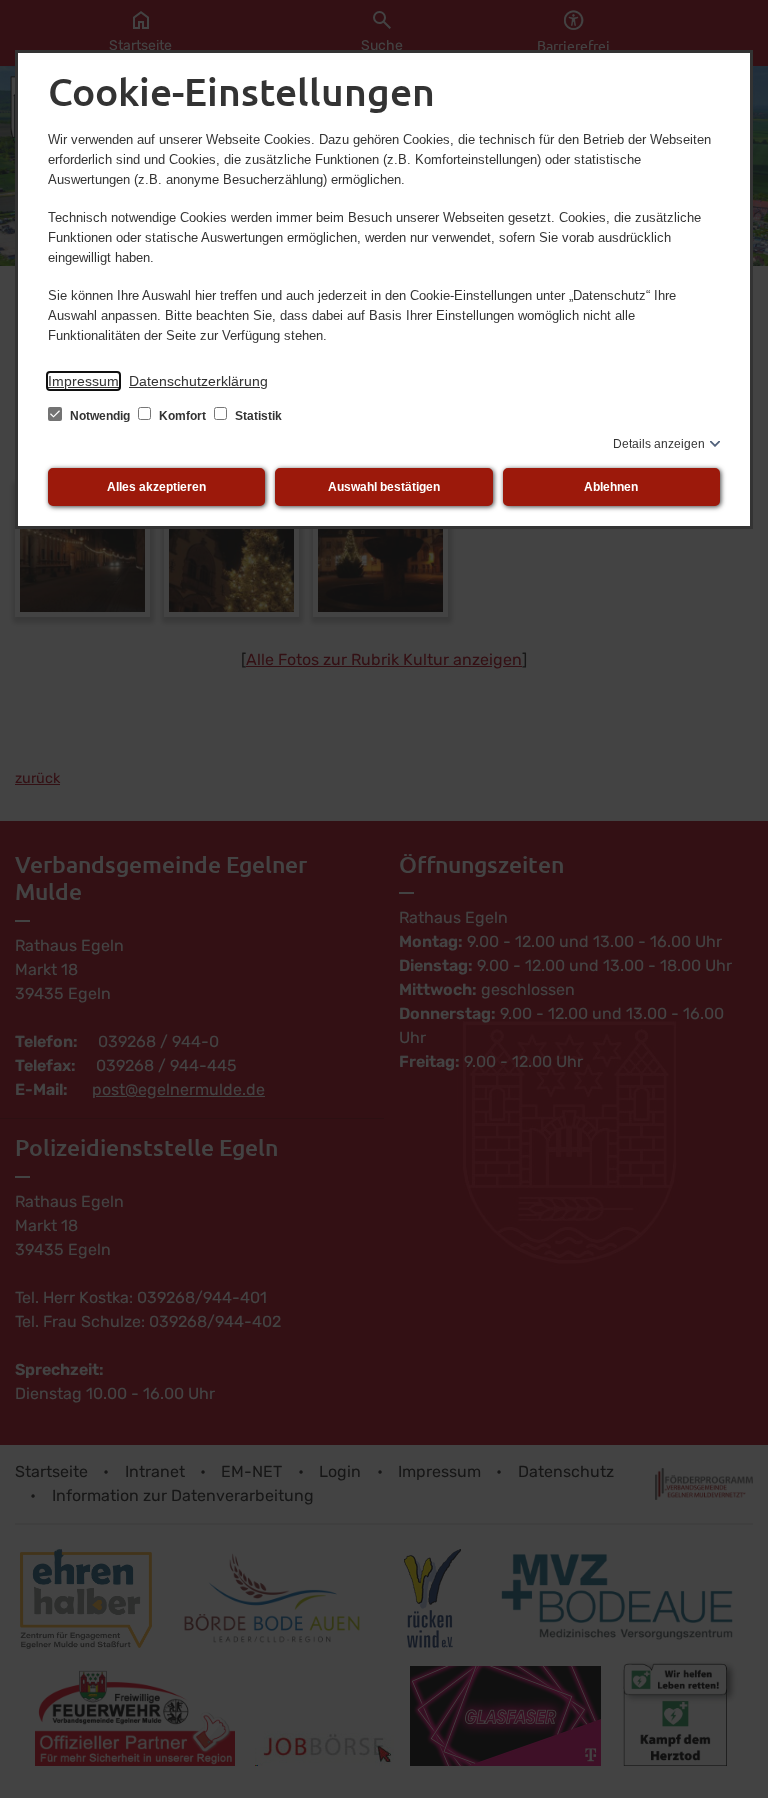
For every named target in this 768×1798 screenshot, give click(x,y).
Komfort (182, 416)
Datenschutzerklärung (198, 381)
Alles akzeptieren (156, 487)
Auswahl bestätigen (384, 487)
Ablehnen (611, 487)
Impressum (83, 381)
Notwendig (100, 416)
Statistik (257, 416)
